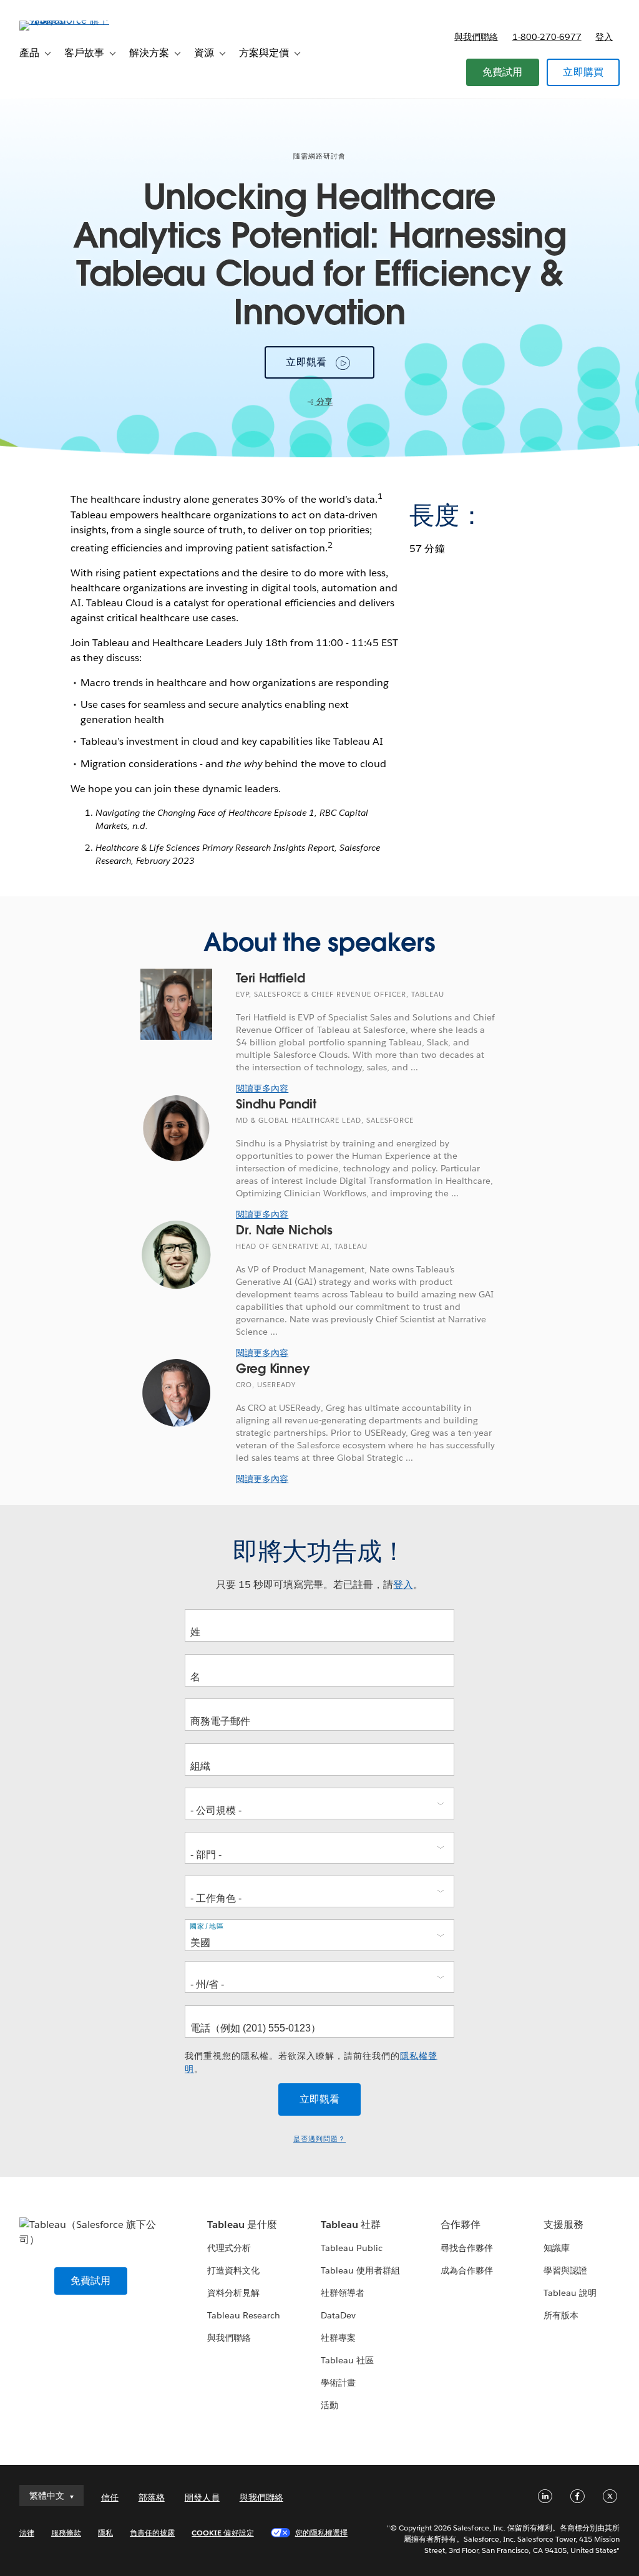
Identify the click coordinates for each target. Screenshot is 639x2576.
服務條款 (66, 2533)
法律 (27, 2533)
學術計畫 (338, 2383)
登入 (604, 37)
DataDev (338, 2315)
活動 (329, 2405)
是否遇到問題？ (319, 2139)
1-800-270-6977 (547, 37)
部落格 (152, 2497)
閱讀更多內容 (262, 1088)
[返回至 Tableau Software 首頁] (66, 20)
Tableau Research (244, 2315)
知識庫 (557, 2248)
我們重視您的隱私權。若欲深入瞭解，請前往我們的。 (311, 2062)
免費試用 (503, 72)
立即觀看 (306, 362)
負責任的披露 (152, 2533)
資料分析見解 (233, 2293)
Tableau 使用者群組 (360, 2270)
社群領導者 (343, 2293)
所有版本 (561, 2315)
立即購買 (583, 72)
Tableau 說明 (570, 2293)
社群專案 (338, 2338)
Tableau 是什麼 (242, 2225)
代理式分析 (229, 2248)
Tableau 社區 (347, 2360)
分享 (324, 401)
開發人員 (202, 2497)
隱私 (105, 2533)
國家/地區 (207, 1926)
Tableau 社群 (351, 2225)
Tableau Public (352, 2248)
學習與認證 (565, 2270)
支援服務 (563, 2225)
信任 (110, 2497)
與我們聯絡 (476, 37)
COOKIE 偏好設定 (222, 2533)
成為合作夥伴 (467, 2270)
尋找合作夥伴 (467, 2248)
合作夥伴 (461, 2225)
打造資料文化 (233, 2270)
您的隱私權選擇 (321, 2533)
